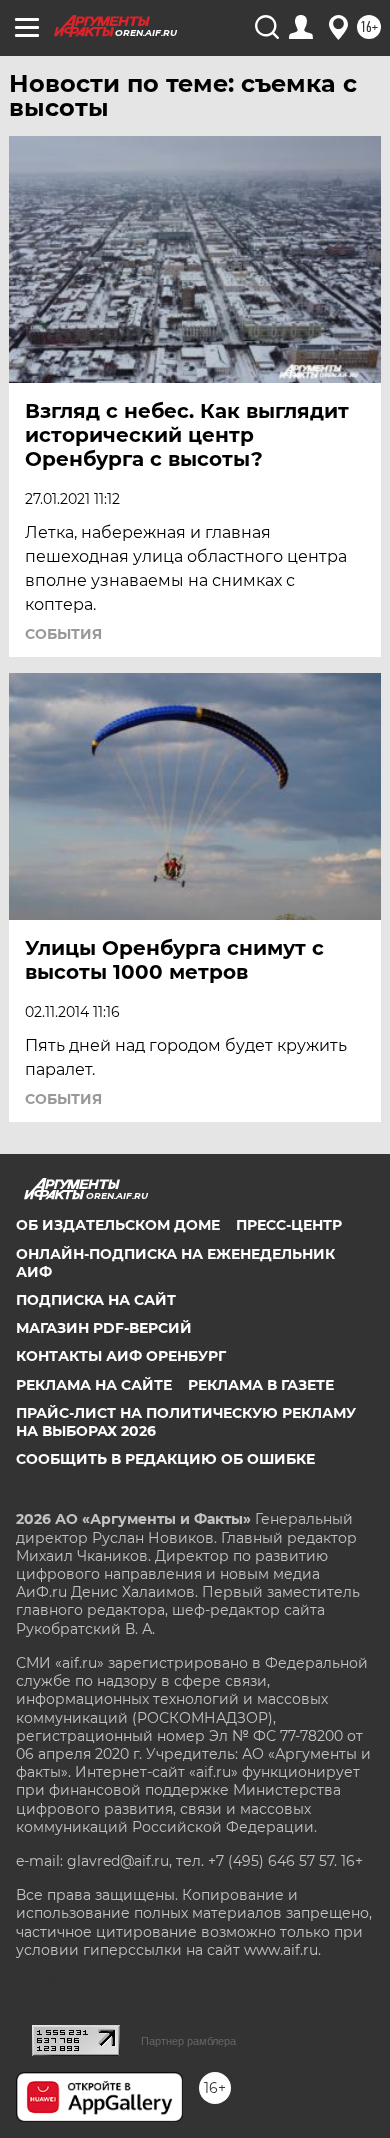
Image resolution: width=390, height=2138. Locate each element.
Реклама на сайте (94, 1385)
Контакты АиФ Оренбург (121, 1356)
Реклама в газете (261, 1385)
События (63, 634)
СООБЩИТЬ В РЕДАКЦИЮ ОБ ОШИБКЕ (165, 1459)
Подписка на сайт (96, 1300)
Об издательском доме (118, 1225)
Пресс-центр (289, 1225)
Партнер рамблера (188, 2041)
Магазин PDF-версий (104, 1328)
